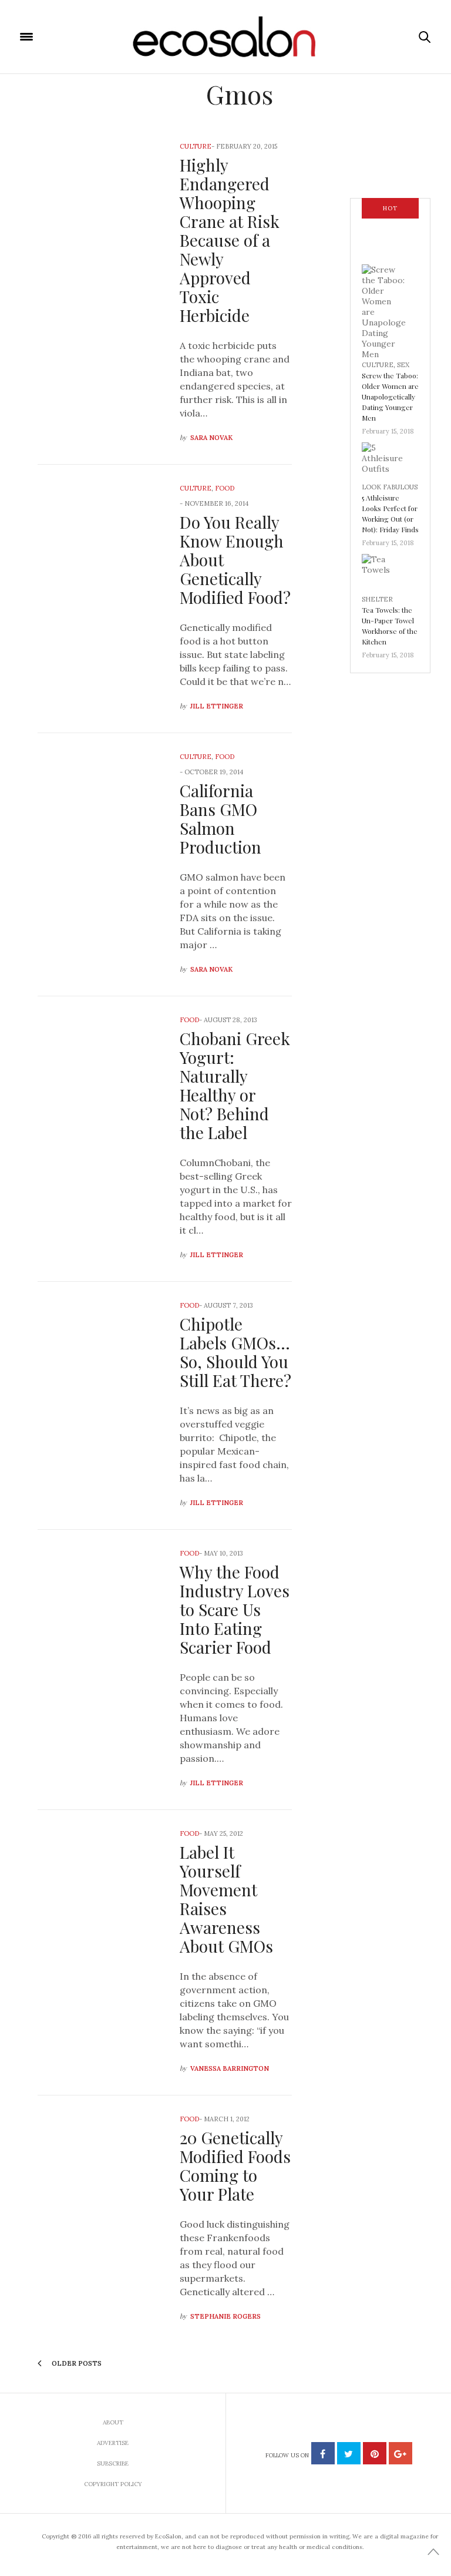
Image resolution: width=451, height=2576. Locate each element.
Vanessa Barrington (230, 2068)
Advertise (113, 2443)
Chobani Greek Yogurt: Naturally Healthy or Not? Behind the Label (235, 1085)
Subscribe (113, 2464)
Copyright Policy (113, 2484)
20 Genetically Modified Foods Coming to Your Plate (235, 2166)
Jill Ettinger (217, 706)
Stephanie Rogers (225, 2316)
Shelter (377, 599)
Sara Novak (211, 438)
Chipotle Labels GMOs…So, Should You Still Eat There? (235, 1352)
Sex (403, 365)
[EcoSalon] (226, 37)
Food (225, 488)
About (113, 2422)
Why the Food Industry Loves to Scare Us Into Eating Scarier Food (235, 1609)
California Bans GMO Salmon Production (221, 819)
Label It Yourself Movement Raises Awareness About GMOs (226, 1899)
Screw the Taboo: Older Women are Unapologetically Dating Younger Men (390, 397)
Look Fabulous (390, 487)
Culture (196, 146)
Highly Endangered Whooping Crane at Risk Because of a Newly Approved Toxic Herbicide (230, 240)
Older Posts (76, 2363)
